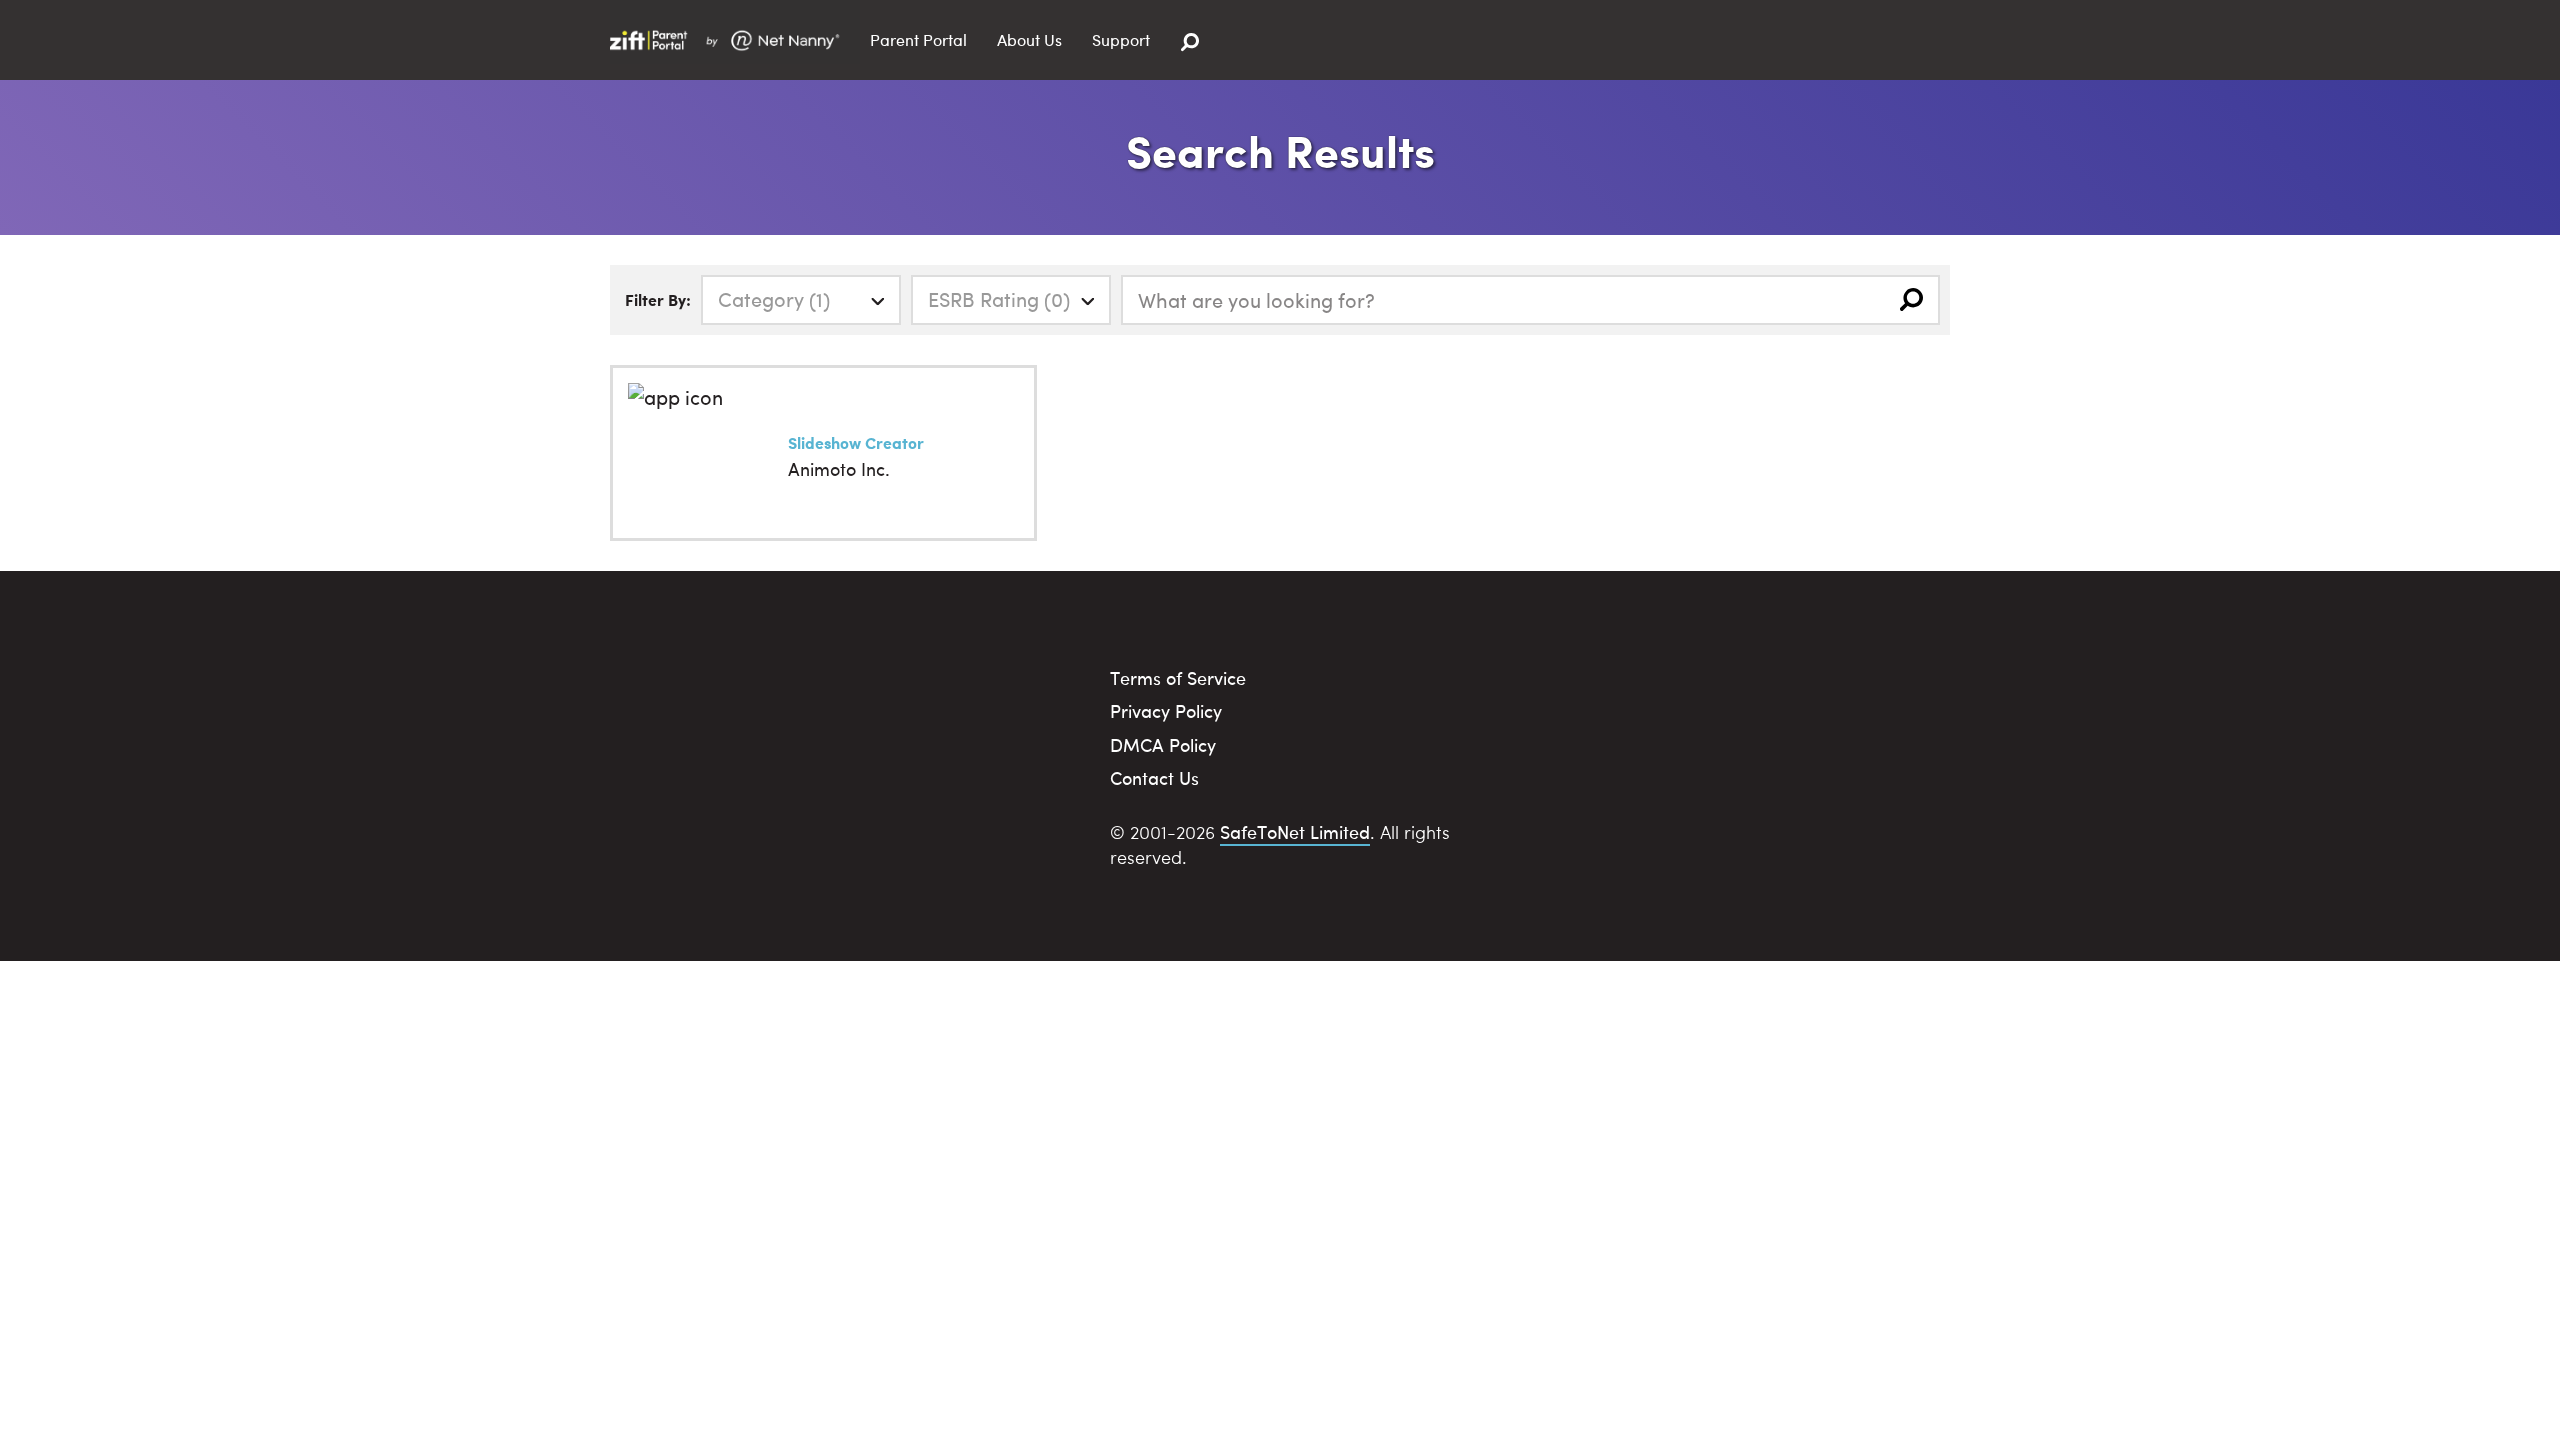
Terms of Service (1178, 677)
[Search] (1190, 42)
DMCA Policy (1163, 744)
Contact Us (1154, 777)
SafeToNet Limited (1295, 831)
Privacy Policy (1166, 710)
